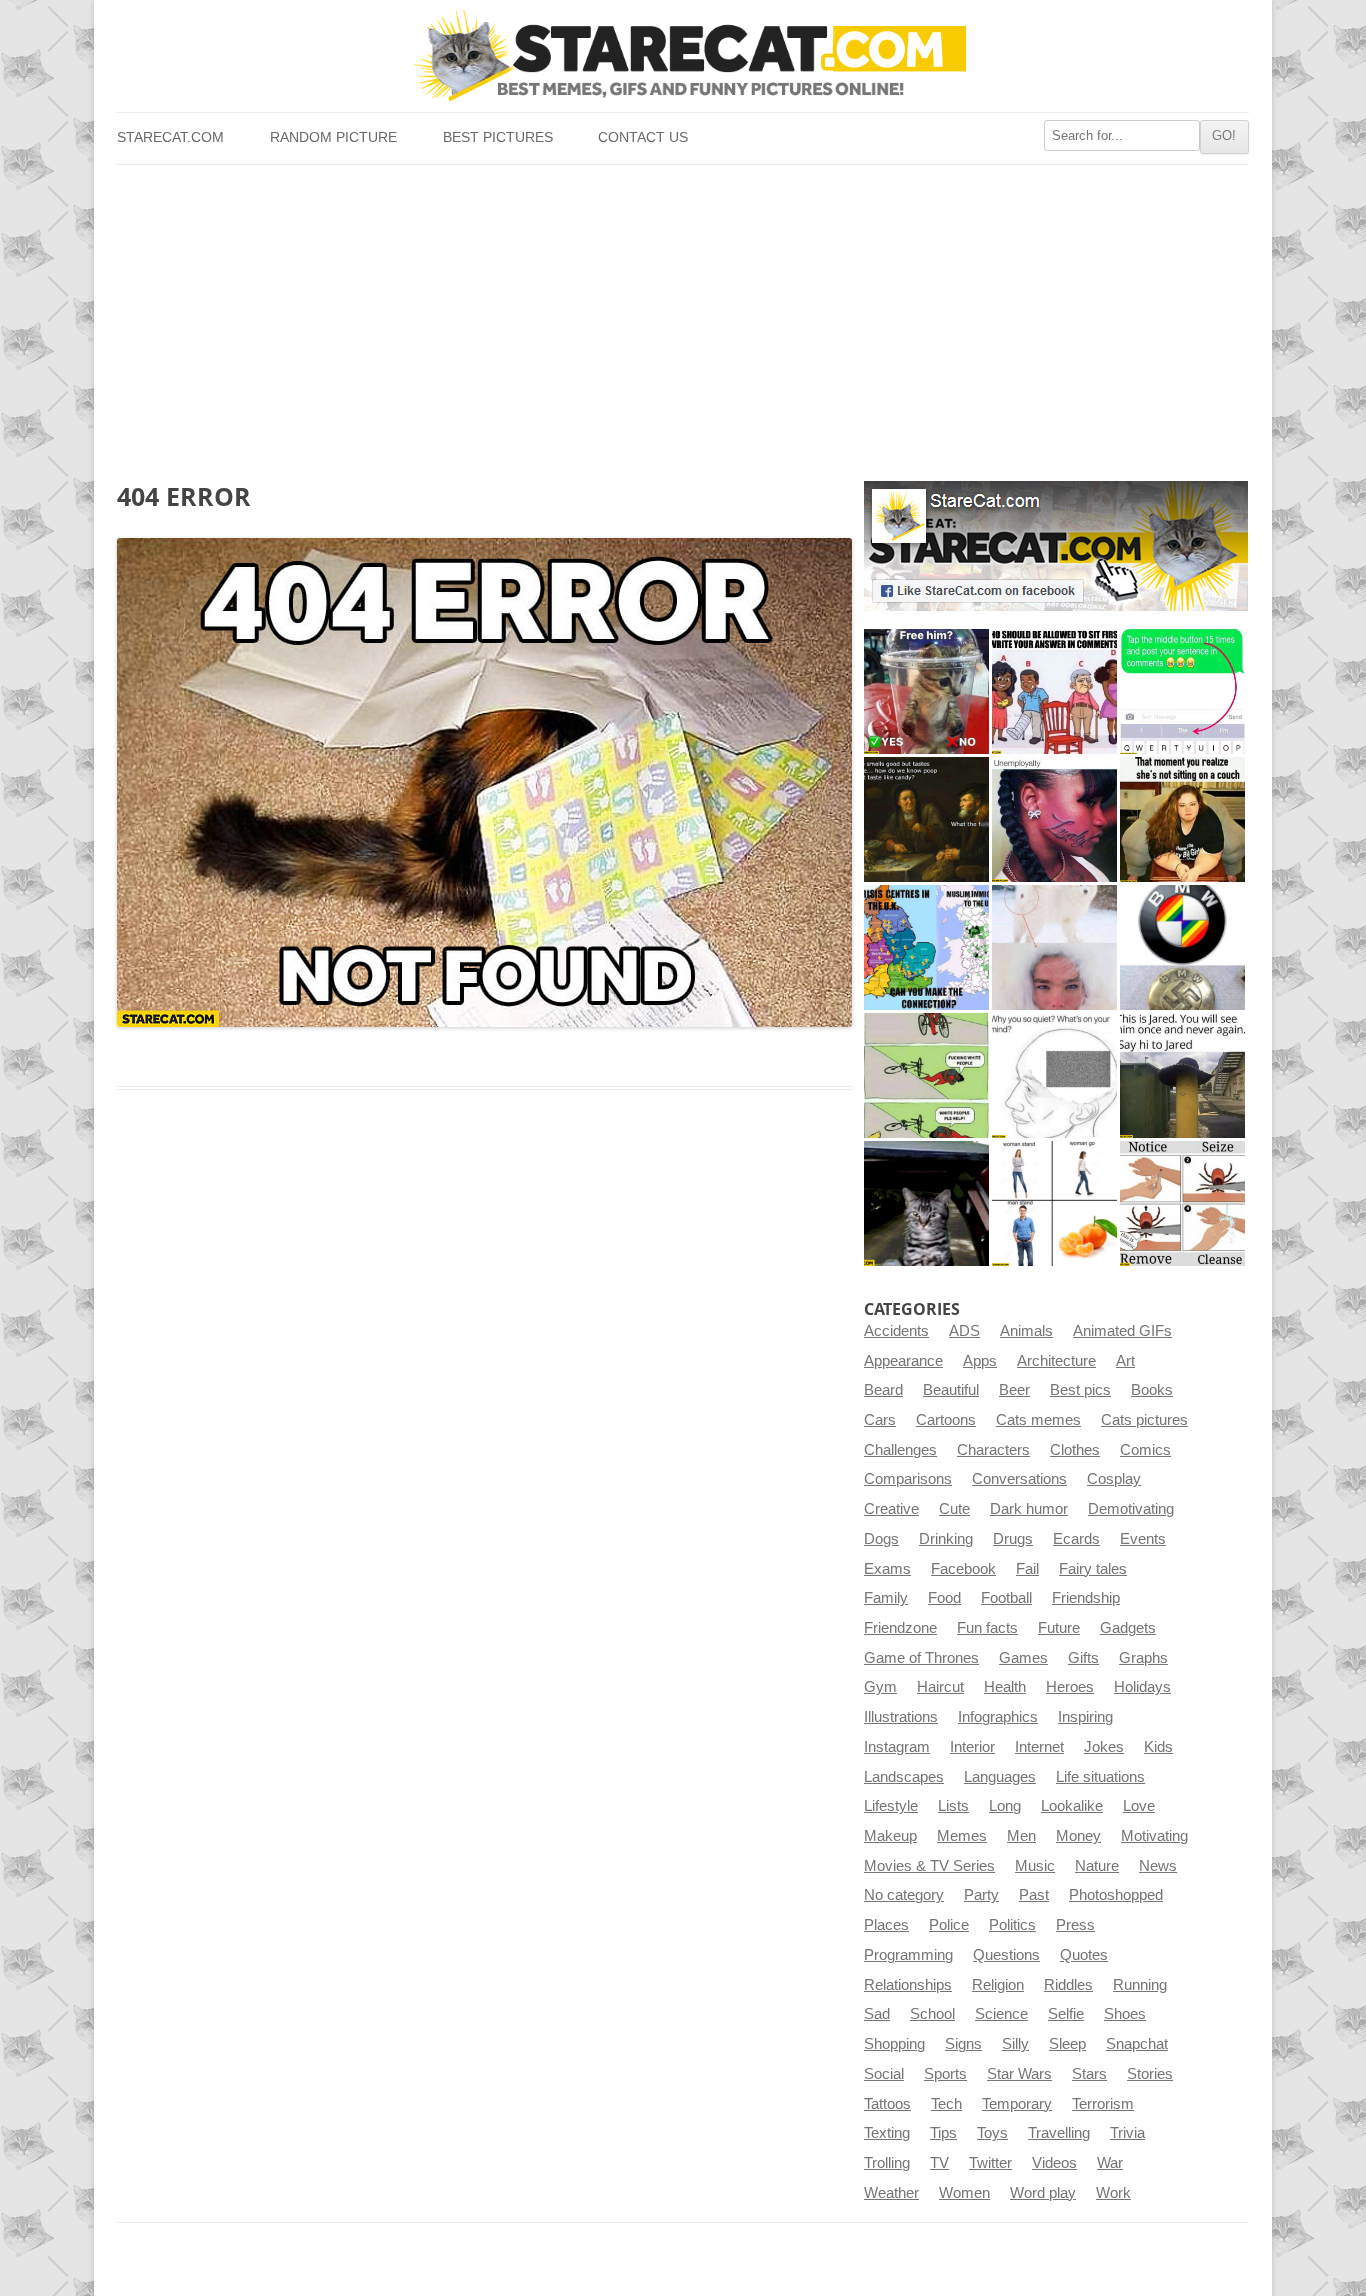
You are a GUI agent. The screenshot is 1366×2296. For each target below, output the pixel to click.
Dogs (881, 1539)
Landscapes (904, 1777)
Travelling (1059, 2133)
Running (1140, 1985)
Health (1005, 1687)
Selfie (1066, 2014)
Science (1001, 2014)
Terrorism (1103, 2104)
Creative (891, 1509)
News (1158, 1866)
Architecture (1056, 1361)
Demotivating (1131, 1509)
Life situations (1100, 1777)
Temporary (1017, 2104)
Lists (953, 1806)
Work (1113, 2193)
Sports (945, 2074)
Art (1125, 1361)
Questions (1006, 1955)
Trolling (887, 2163)
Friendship (1086, 1598)
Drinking (946, 1539)
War (1110, 2163)
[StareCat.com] (682, 55)
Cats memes (1038, 1420)
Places (886, 1925)
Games (1023, 1658)
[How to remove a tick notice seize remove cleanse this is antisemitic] (1182, 1203)
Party (981, 1895)
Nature (1097, 1866)
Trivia (1127, 2133)
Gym (880, 1687)
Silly (1015, 2044)
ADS (964, 1331)
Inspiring (1085, 1717)
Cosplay (1114, 1479)
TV (939, 2163)
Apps (980, 1361)
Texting (887, 2133)
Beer (1014, 1390)
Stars (1089, 2074)
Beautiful (951, 1390)
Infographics (998, 1717)
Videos (1054, 2163)
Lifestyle (891, 1806)
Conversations (1019, 1479)
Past (1034, 1895)
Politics (1012, 1925)
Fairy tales (1093, 1569)
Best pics (1080, 1390)
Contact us (643, 137)
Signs (963, 2044)
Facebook (963, 1569)
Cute (954, 1509)
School (932, 2014)
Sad (877, 2014)
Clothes (1075, 1450)
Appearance (903, 1361)
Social (884, 2074)
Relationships (908, 1985)
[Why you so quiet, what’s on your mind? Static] (1054, 1075)
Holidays (1142, 1687)
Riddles (1068, 1985)
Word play (1043, 2193)
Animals (1026, 1331)
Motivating (1154, 1836)
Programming (908, 1955)
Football (1006, 1598)
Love (1139, 1806)
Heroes (1070, 1687)
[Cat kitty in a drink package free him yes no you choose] (926, 691)
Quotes (1084, 1955)
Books (1152, 1390)
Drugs (1013, 1539)
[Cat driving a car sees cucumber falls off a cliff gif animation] (926, 1203)
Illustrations (901, 1717)
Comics (1145, 1450)
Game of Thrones (921, 1658)
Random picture (333, 137)
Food (944, 1598)
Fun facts (987, 1628)
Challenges (900, 1450)
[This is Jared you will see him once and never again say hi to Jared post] (1182, 1075)
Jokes (1104, 1747)
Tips (943, 2133)
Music (1035, 1866)
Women (964, 2193)
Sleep (1067, 2044)
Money (1078, 1836)
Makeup (890, 1836)
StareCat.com (170, 137)
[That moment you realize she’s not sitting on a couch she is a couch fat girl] (1182, 819)
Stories (1150, 2074)
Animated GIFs (1122, 1331)
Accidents (896, 1331)
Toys (992, 2133)
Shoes (1125, 2014)
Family (886, 1598)
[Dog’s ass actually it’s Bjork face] (1054, 947)
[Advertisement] (682, 315)
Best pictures (498, 137)
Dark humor (1029, 1509)
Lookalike (1072, 1806)
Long (1005, 1806)
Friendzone (900, 1628)
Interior (972, 1747)
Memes (962, 1836)
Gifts (1083, 1658)
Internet (1039, 1747)
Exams (887, 1569)
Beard (883, 1390)
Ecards (1076, 1539)
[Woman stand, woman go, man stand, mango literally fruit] (1054, 1203)
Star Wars (1019, 2074)
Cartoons (946, 1420)
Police (949, 1925)
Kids (1158, 1747)
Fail (1027, 1569)
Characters (993, 1450)
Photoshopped (1116, 1895)
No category (904, 1895)
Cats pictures (1144, 1420)
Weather (891, 2193)
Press (1075, 1925)
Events (1143, 1539)
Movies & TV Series (929, 1866)
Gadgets (1128, 1628)
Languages (1000, 1777)
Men (1021, 1836)
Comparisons (908, 1479)
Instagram (897, 1747)
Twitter (990, 2163)
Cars (880, 1420)
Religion (998, 1985)
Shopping (894, 2044)
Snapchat (1137, 2044)
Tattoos (887, 2104)
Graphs (1143, 1658)
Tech (946, 2104)
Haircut (940, 1687)
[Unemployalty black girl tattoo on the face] (1054, 819)
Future (1059, 1628)
